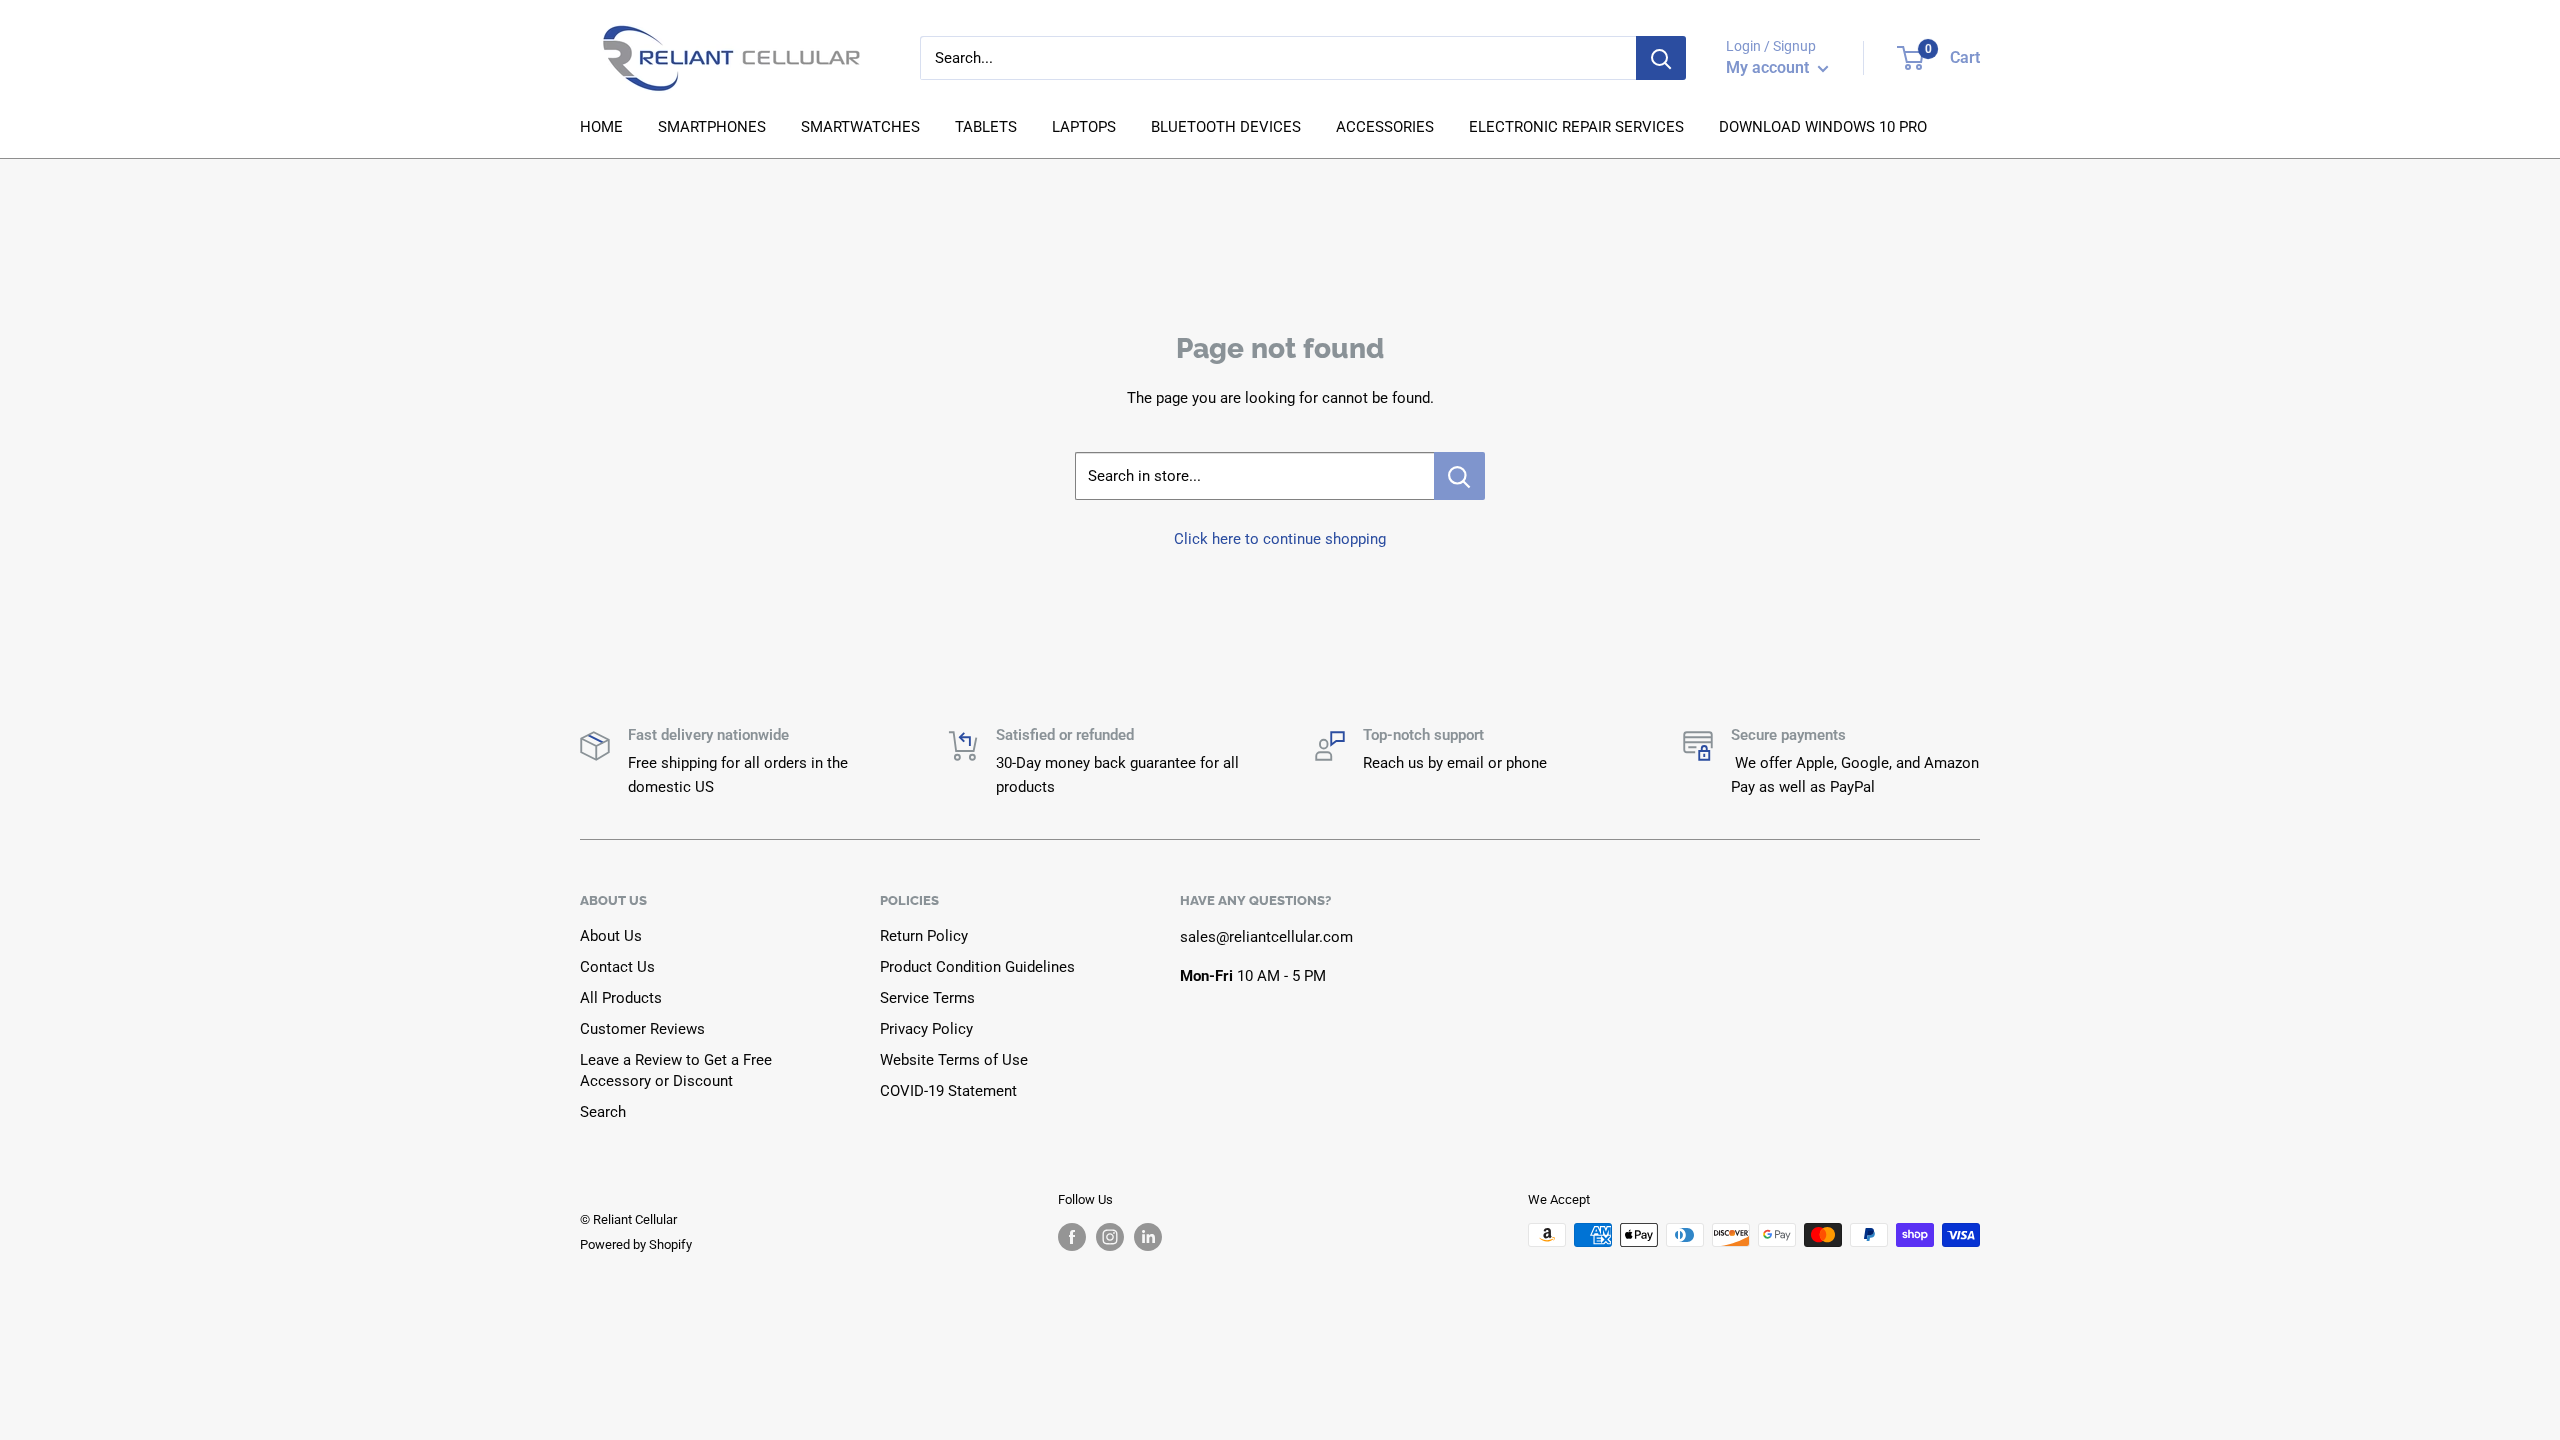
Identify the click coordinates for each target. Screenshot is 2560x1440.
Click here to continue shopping (1280, 539)
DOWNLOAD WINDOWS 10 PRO (1823, 127)
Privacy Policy (926, 1029)
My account (1769, 67)
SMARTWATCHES (860, 127)
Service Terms (927, 998)
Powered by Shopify (636, 1244)
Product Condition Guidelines (977, 967)
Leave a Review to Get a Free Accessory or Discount (676, 1070)
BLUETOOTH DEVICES (1226, 127)
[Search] (1661, 58)
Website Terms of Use (954, 1060)
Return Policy (924, 936)
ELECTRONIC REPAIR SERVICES (1576, 127)
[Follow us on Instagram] (1110, 1237)
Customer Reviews (642, 1029)
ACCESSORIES (1385, 127)
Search (603, 1112)
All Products (621, 998)
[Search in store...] (1459, 476)
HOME (601, 127)
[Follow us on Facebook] (1072, 1237)
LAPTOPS (1084, 127)
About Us (611, 936)
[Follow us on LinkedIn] (1148, 1237)
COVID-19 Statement (948, 1091)
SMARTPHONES (712, 127)
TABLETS (986, 127)
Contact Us (617, 967)
